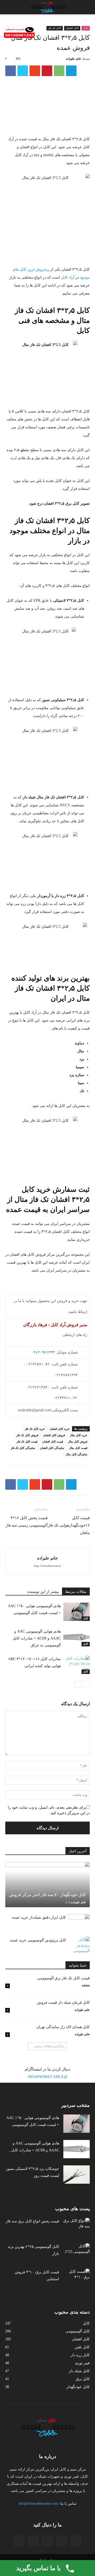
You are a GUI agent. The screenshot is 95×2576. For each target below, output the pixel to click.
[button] (7, 7)
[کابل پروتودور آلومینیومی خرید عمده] (79, 1945)
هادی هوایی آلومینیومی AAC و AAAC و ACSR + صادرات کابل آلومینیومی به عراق (37, 1638)
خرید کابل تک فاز (35, 1429)
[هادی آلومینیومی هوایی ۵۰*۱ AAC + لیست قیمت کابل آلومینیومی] (77, 1612)
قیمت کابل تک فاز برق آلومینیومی (63, 1978)
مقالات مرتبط (76, 1592)
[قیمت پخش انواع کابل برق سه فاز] (77, 2227)
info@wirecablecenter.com (38, 2504)
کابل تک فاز (55, 28)
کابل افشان (72, 28)
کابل (86, 28)
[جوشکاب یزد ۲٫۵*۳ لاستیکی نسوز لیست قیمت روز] (77, 2175)
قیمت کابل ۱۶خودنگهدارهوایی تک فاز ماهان (69, 1525)
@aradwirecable (47, 2077)
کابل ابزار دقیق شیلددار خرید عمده (39, 1917)
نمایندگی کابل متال (76, 1454)
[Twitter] (62, 2541)
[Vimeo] (47, 2541)
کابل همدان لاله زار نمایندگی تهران (63, 2027)
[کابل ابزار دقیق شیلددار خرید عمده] (79, 1922)
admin (86, 1985)
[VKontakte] (33, 2541)
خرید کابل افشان (60, 1429)
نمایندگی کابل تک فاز (23, 1448)
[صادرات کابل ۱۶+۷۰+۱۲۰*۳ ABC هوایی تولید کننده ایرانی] (77, 1665)
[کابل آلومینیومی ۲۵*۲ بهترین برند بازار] (77, 2253)
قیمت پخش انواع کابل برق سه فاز (32, 2221)
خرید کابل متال (79, 1435)
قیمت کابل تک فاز (27, 1441)
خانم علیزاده (73, 59)
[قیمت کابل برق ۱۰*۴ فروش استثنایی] (77, 2278)
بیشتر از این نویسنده (43, 1592)
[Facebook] (76, 2541)
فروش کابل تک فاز (27, 1435)
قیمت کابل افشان (53, 1441)
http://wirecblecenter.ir (48, 1566)
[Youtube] (19, 2541)
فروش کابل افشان (54, 1435)
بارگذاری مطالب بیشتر (49, 2046)
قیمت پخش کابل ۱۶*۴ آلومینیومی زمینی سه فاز (27, 1522)
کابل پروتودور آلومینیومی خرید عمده (38, 1940)
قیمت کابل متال (78, 1448)
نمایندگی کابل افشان (52, 1448)
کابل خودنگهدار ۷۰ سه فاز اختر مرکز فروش (48, 1895)
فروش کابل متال (78, 1441)
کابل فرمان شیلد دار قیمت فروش (63, 2003)
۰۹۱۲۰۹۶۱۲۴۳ (43, 1352)
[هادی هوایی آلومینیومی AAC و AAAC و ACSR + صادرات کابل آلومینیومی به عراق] (77, 1637)
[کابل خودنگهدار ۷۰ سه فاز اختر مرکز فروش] (47, 1884)
